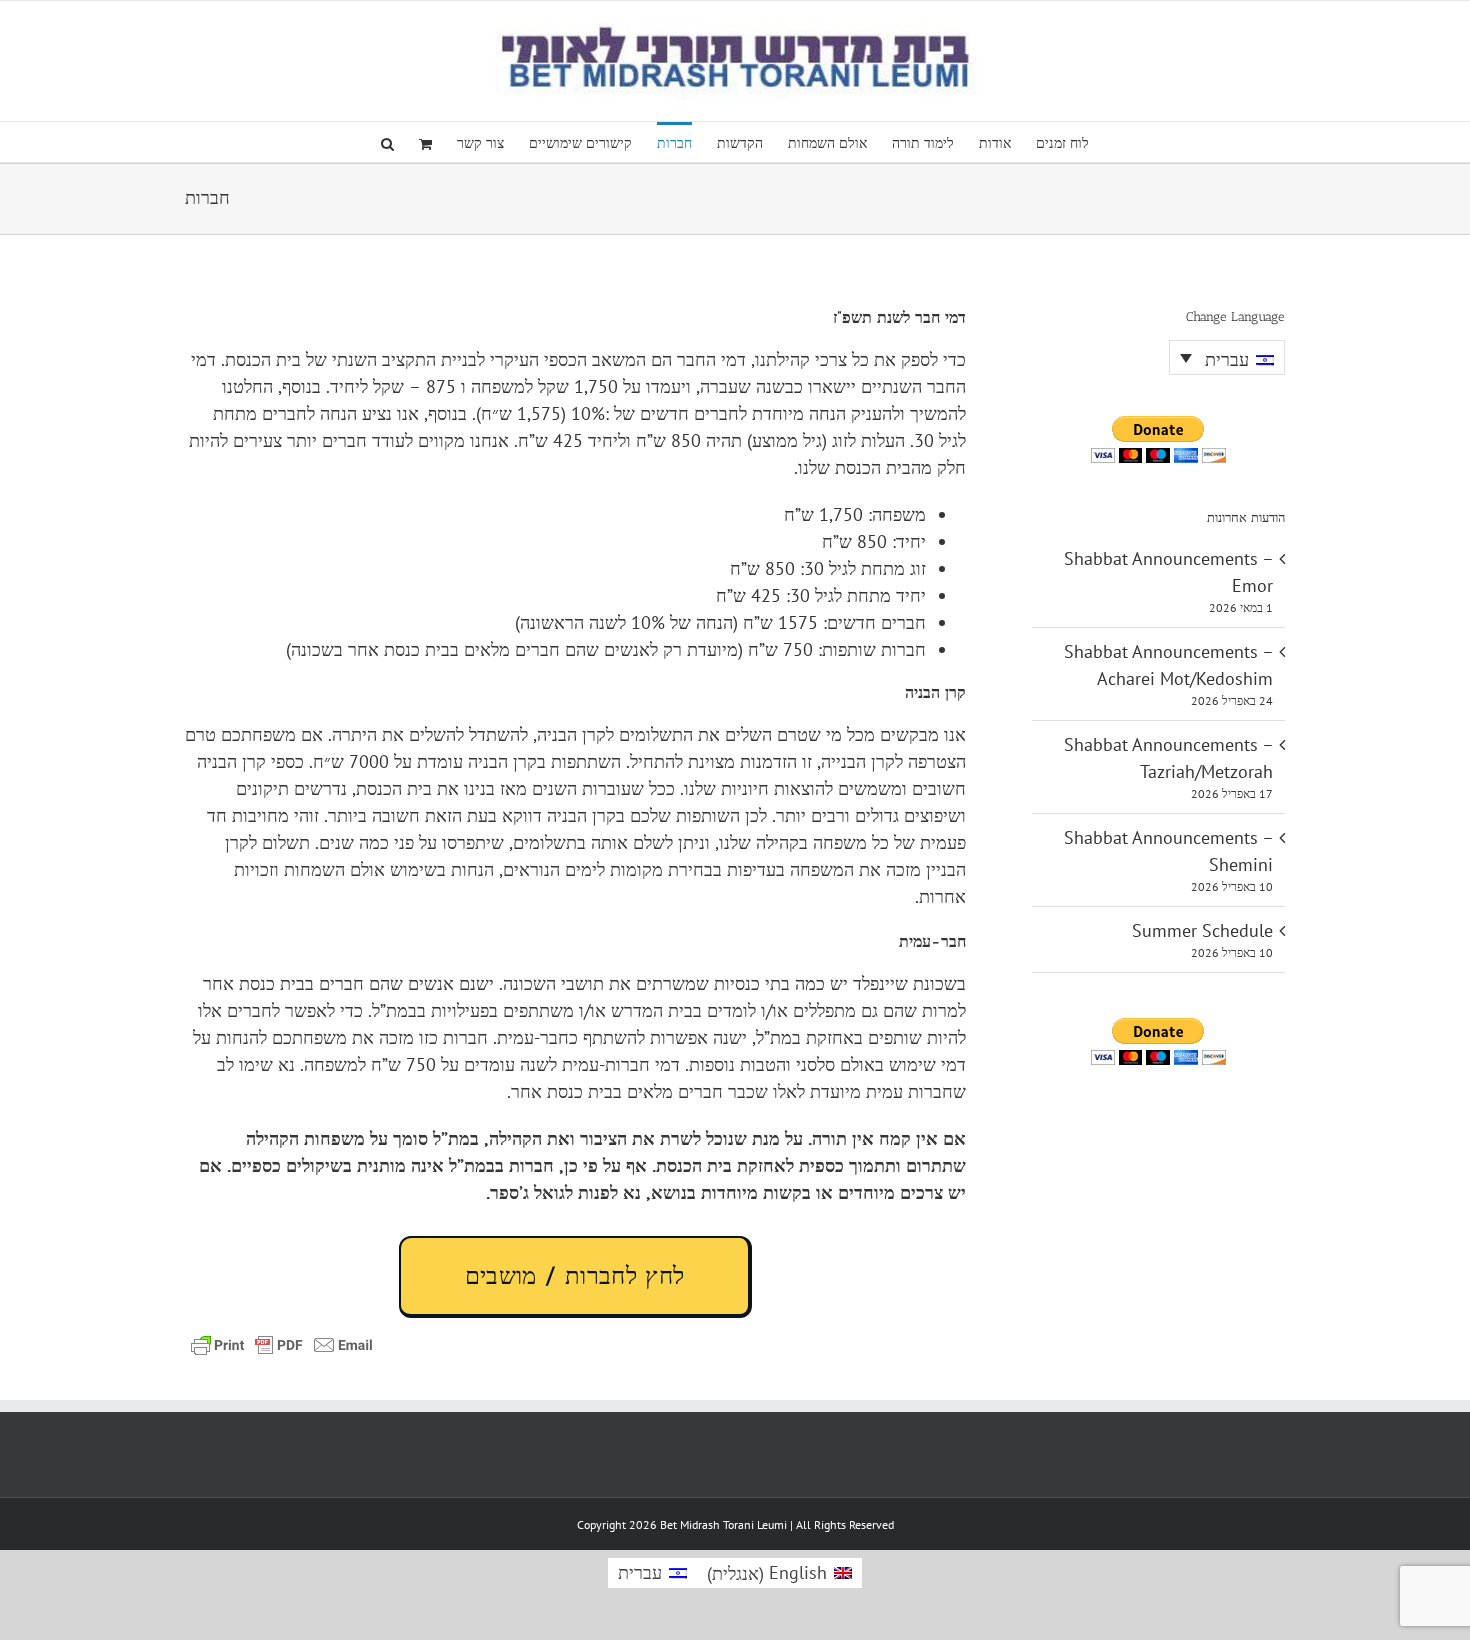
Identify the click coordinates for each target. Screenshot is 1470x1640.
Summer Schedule (1202, 930)
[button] (387, 142)
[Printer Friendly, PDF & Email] (282, 1343)
